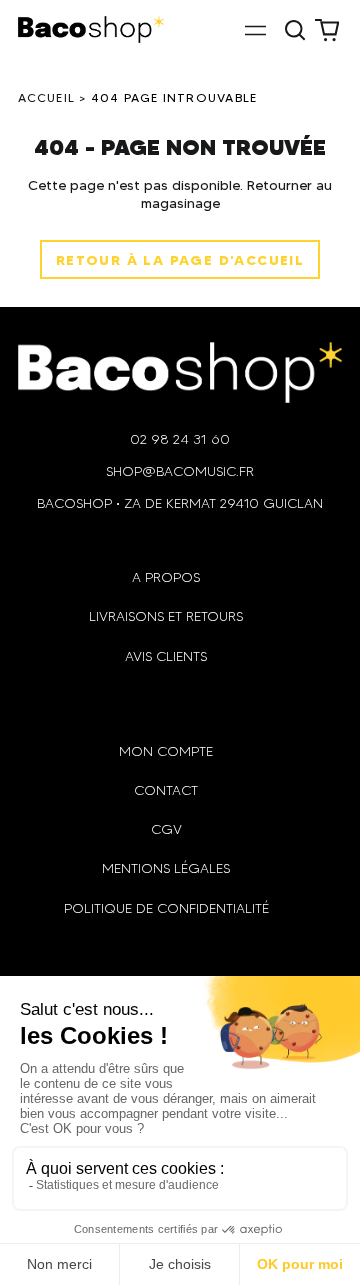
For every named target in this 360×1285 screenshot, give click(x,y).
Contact (166, 790)
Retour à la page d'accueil (180, 260)
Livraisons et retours (166, 616)
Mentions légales (166, 868)
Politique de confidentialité (166, 908)
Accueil (47, 97)
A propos (166, 577)
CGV (166, 829)
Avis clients (166, 656)
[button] (296, 30)
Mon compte (166, 751)
